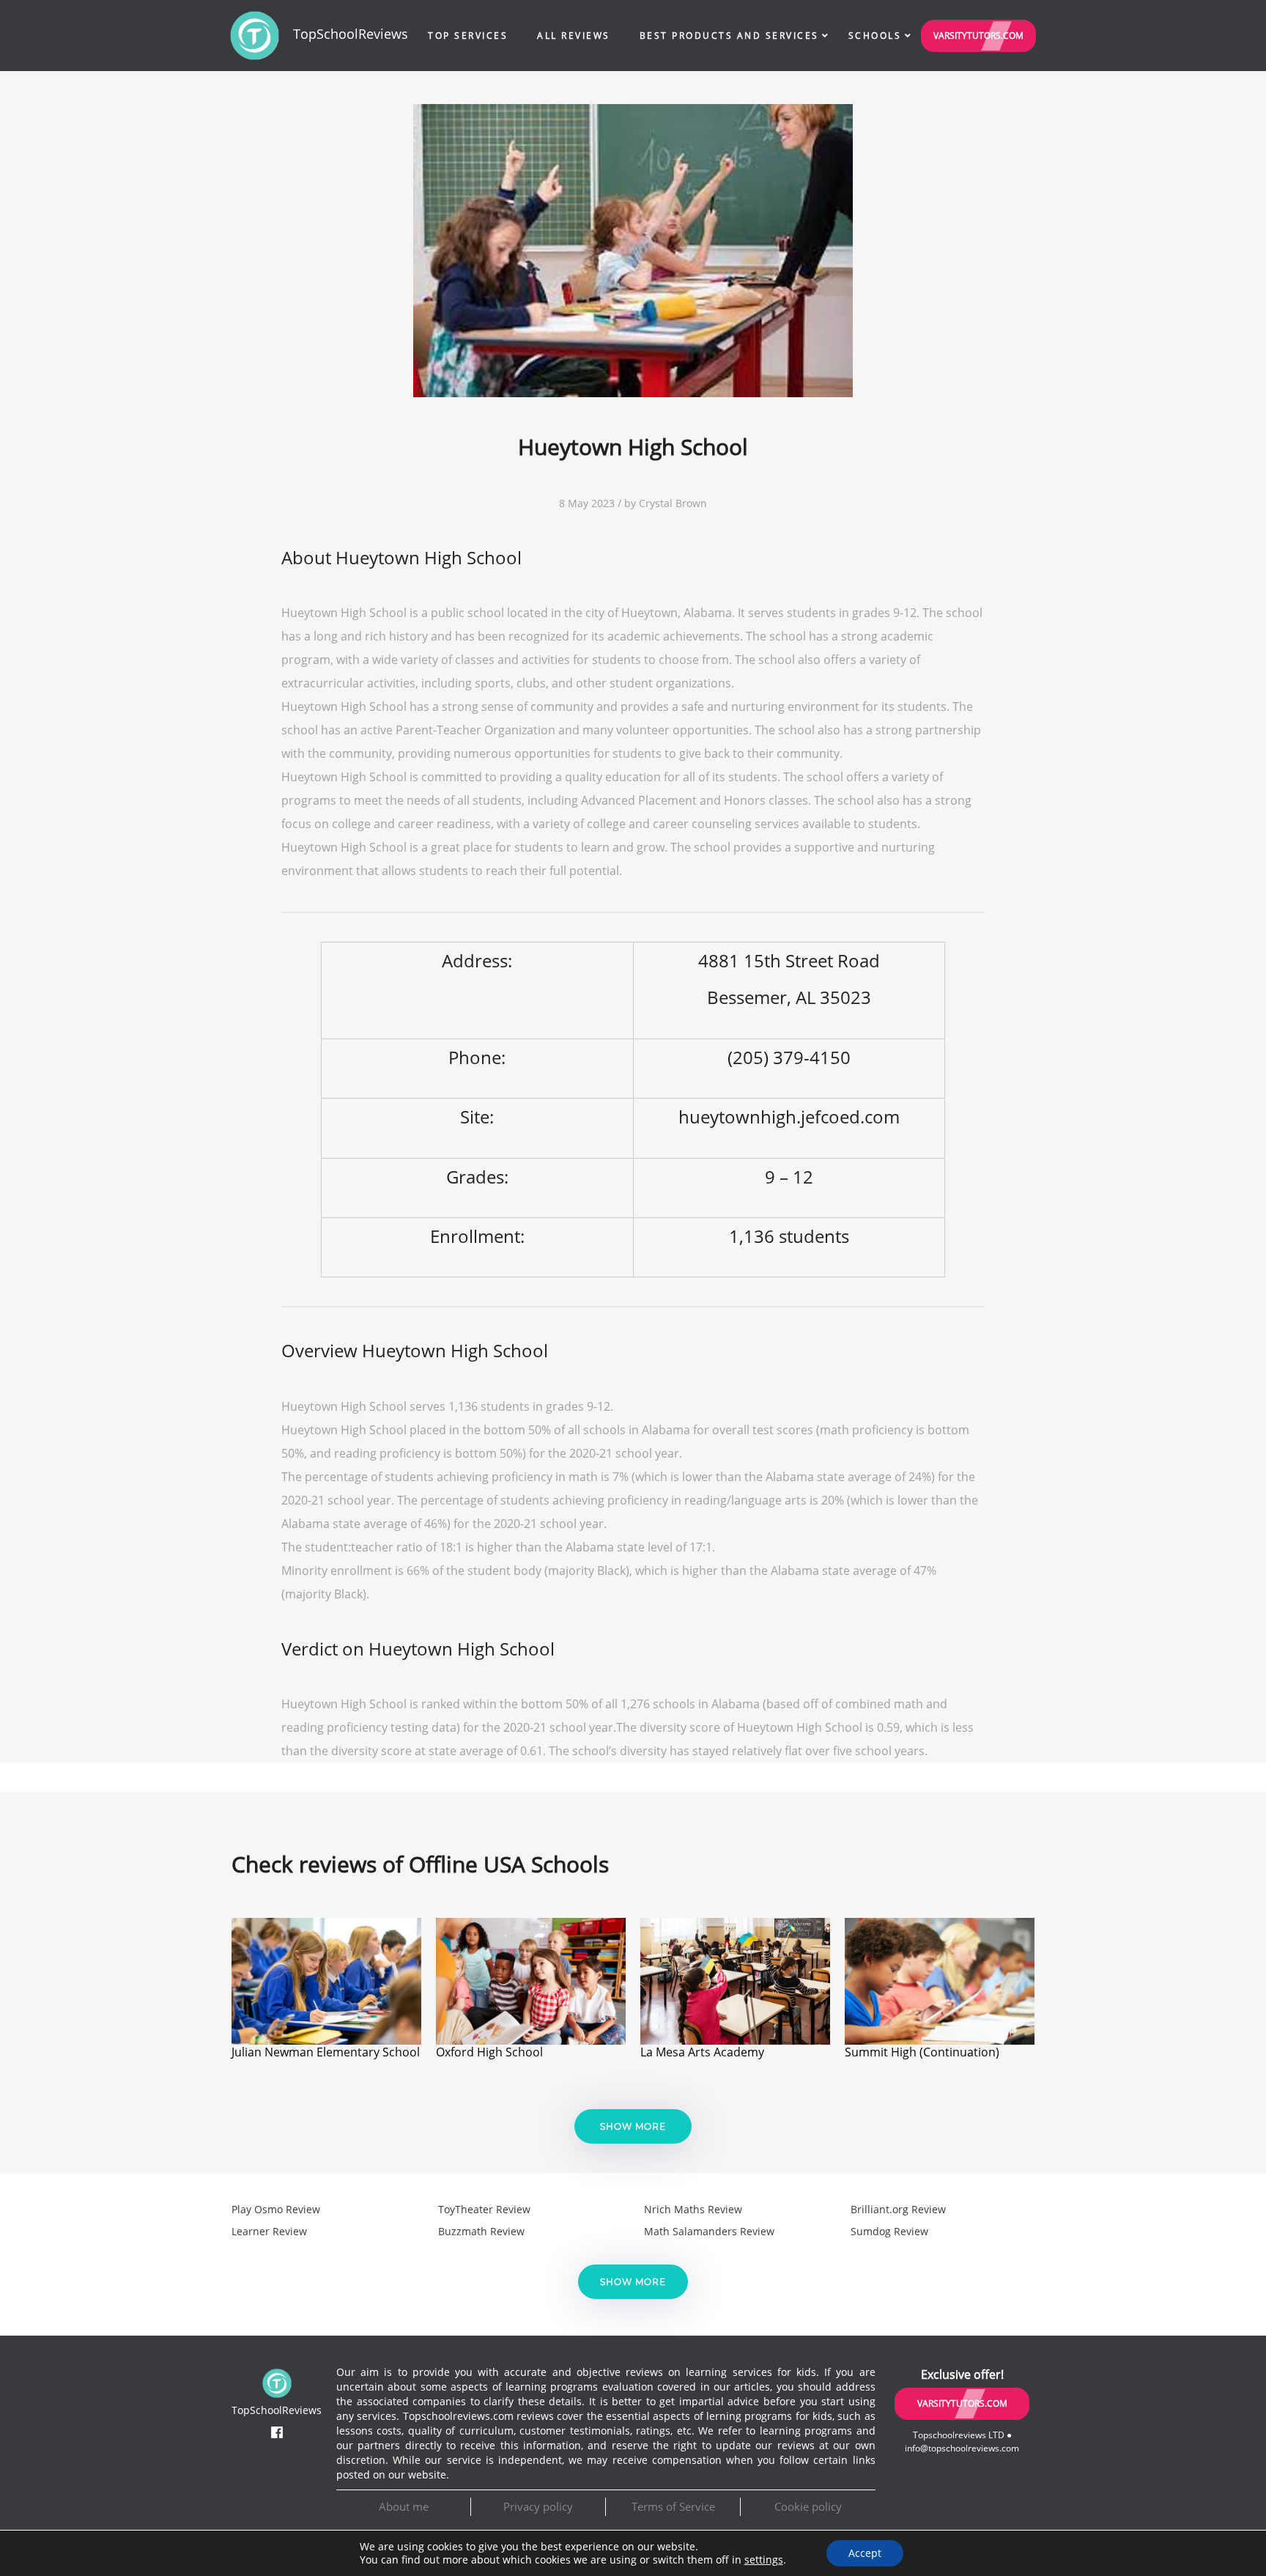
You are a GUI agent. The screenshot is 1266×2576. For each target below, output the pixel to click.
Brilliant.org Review (898, 2209)
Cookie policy (808, 2506)
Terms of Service (673, 2506)
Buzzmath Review (481, 2231)
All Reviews (574, 36)
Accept (865, 2553)
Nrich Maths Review (693, 2209)
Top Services (468, 36)
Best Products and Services (729, 36)
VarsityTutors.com (978, 36)
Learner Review (269, 2231)
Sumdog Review (889, 2231)
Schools (875, 36)
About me (404, 2506)
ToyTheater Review (484, 2209)
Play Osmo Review (276, 2209)
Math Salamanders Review (709, 2231)
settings (764, 2560)
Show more (633, 2126)
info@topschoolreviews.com (962, 2448)
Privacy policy (538, 2506)
